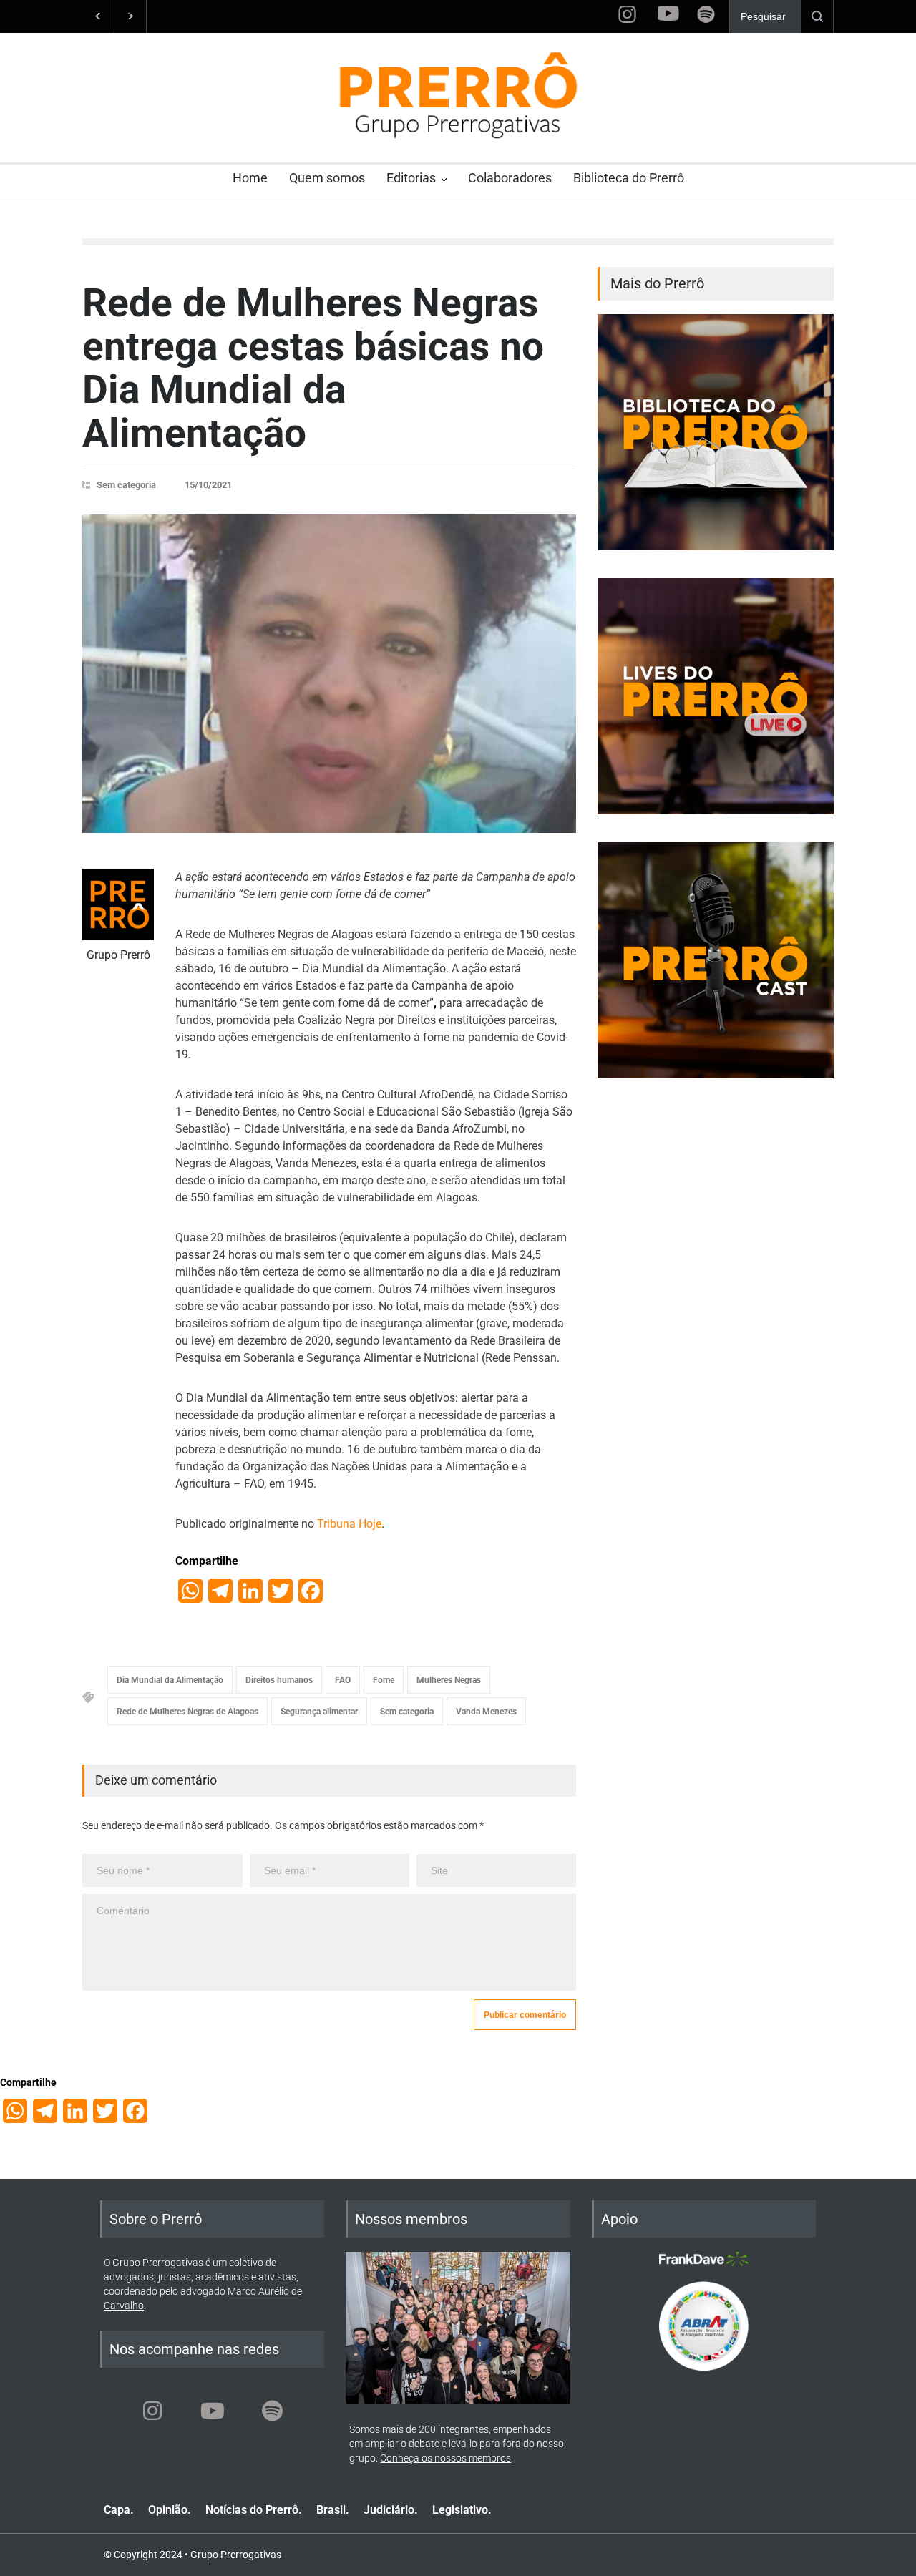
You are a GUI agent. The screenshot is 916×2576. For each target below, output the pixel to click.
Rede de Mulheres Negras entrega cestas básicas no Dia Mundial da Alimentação (313, 368)
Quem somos (327, 178)
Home (250, 178)
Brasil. (333, 2510)
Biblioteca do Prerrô (629, 178)
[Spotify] (273, 2411)
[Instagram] (152, 2411)
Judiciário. (391, 2510)
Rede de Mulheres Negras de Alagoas (187, 1712)
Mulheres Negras (449, 1680)
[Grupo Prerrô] (118, 904)
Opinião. (170, 2510)
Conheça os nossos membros (445, 2458)
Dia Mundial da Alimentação (170, 1680)
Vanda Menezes (486, 1712)
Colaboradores (510, 178)
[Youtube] (213, 2411)
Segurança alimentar (319, 1712)
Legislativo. (462, 2510)
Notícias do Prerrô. (254, 2510)
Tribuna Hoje (349, 1524)
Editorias (411, 178)
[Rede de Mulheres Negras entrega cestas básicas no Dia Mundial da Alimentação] (329, 674)
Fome (384, 1680)
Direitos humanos (279, 1680)
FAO (343, 1680)
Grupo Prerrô (118, 955)
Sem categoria (126, 485)
